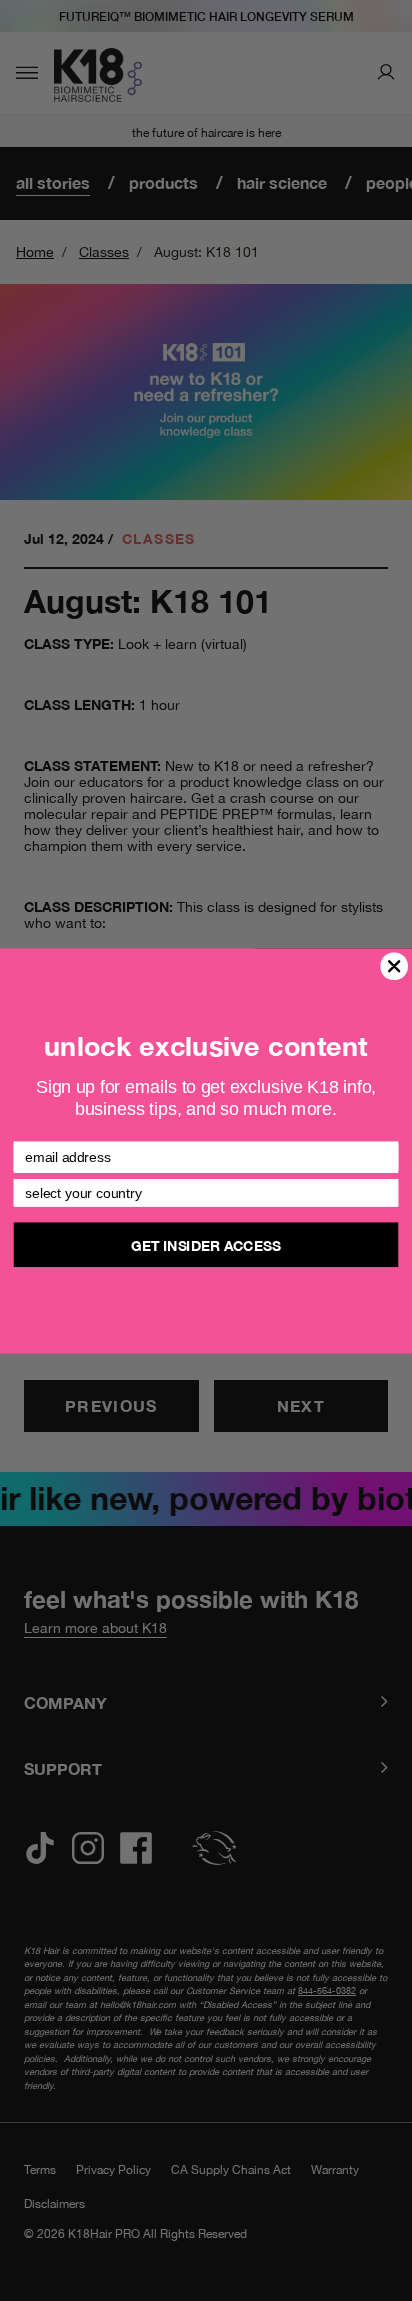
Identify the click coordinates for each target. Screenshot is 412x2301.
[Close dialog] (394, 965)
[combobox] (201, 1192)
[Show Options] (385, 1192)
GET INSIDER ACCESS (205, 1244)
